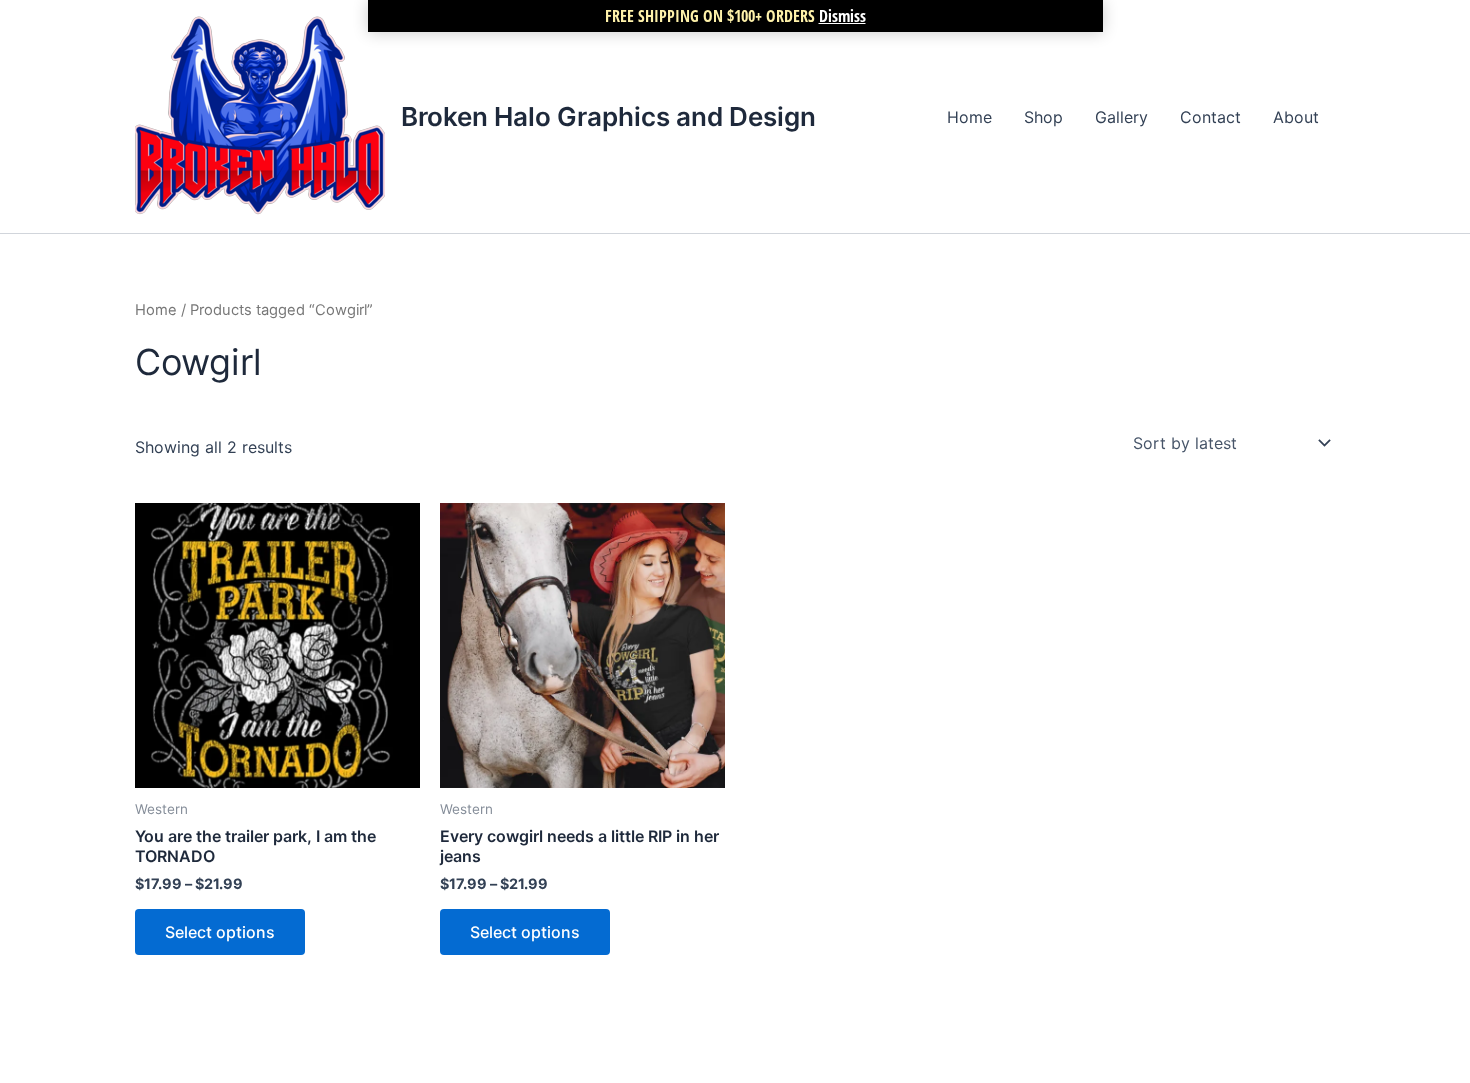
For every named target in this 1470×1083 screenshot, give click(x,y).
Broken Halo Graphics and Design (608, 116)
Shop (1043, 117)
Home (969, 117)
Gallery (1121, 117)
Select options (220, 932)
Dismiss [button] (842, 16)
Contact (1210, 117)
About (1296, 117)
